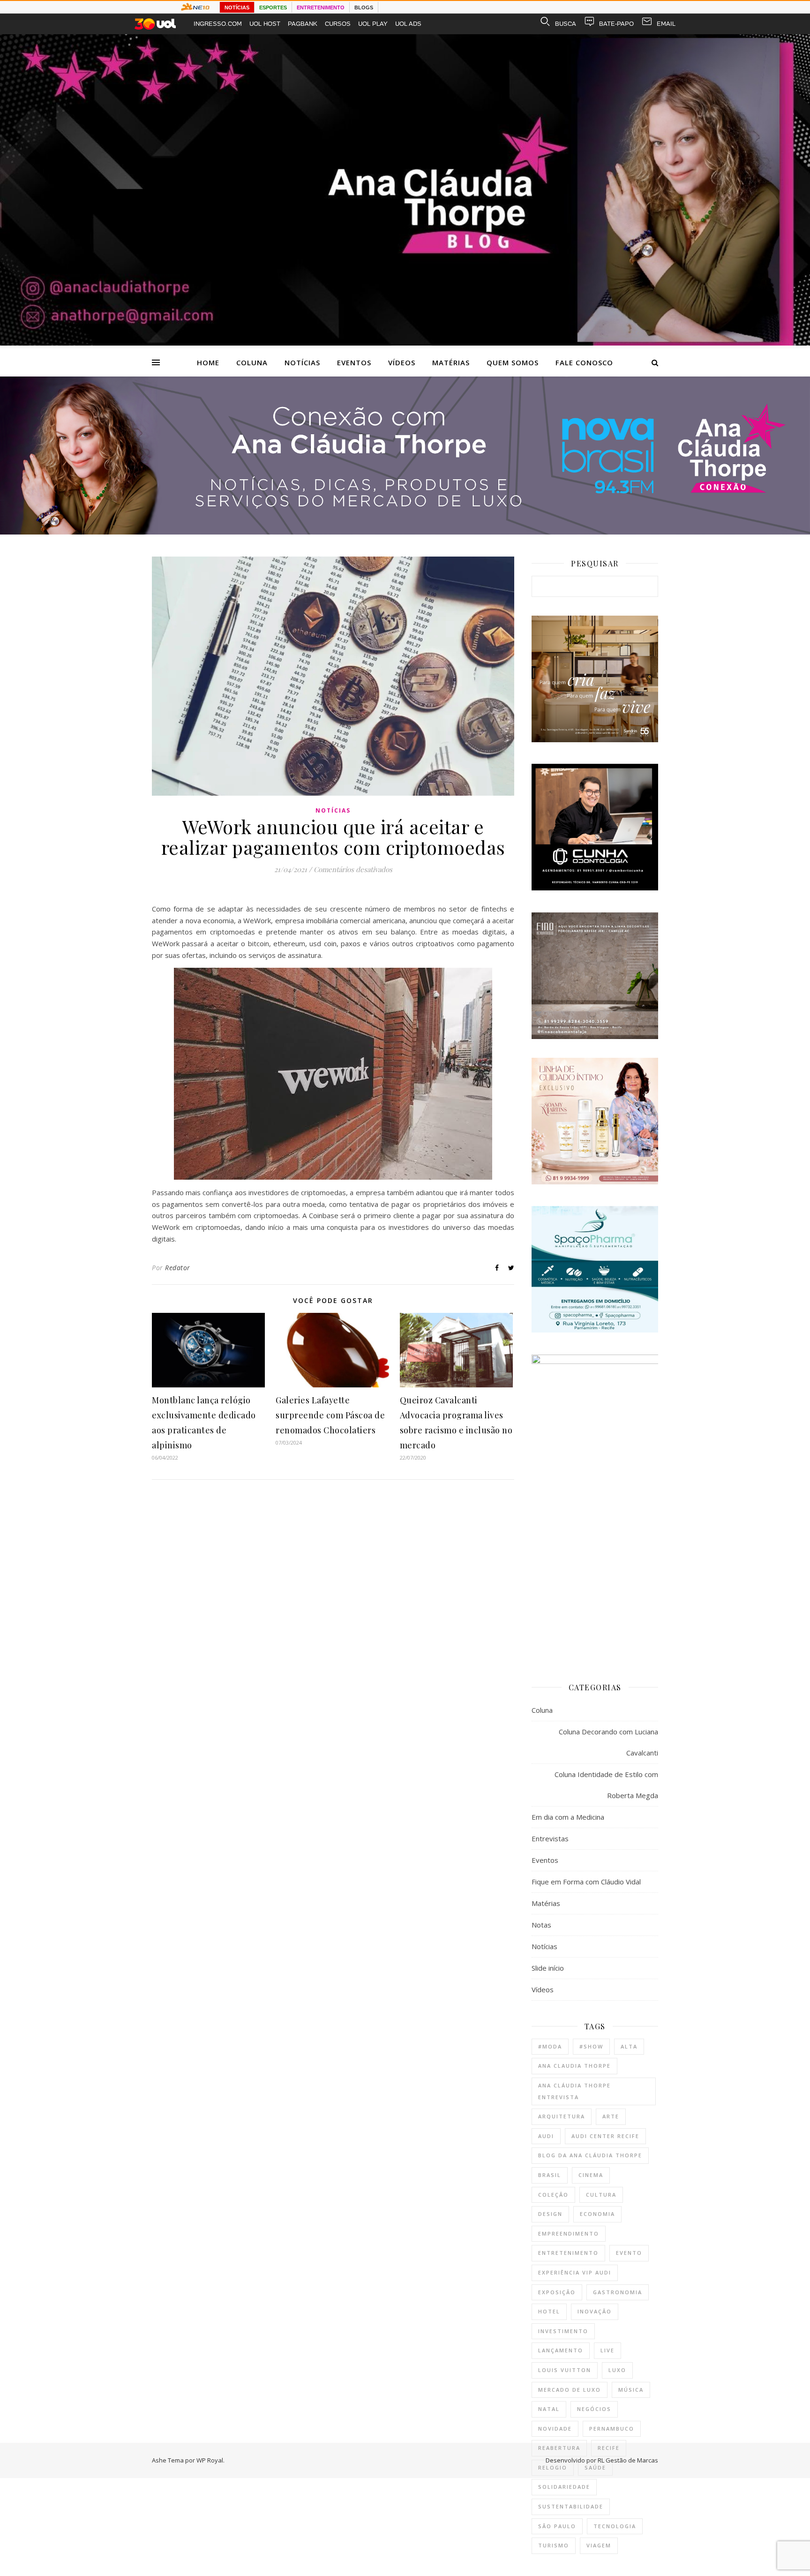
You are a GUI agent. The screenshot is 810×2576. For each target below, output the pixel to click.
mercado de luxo (570, 2390)
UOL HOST (265, 24)
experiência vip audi (575, 2272)
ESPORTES (273, 8)
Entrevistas (550, 1838)
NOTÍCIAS (237, 8)
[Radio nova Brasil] (405, 532)
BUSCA (566, 24)
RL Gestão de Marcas (628, 2460)
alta (629, 2046)
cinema (591, 2175)
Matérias (451, 362)
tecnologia (615, 2526)
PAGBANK (303, 24)
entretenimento (568, 2253)
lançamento (561, 2350)
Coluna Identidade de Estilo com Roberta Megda (606, 1785)
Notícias (302, 362)
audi (546, 2136)
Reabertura (559, 2448)
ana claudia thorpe (574, 2066)
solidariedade (564, 2487)
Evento (629, 2253)
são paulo (557, 2526)
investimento (563, 2331)
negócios (594, 2409)
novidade (555, 2429)
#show (591, 2046)
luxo (617, 2370)
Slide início (548, 1968)
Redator (178, 1268)
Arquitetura (562, 2116)
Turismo (554, 2545)
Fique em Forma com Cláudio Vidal (586, 1882)
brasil (550, 2175)
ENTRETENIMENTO (321, 8)
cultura (601, 2195)
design (550, 2214)
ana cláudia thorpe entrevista (574, 2091)
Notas (541, 1925)
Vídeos (402, 362)
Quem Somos (513, 362)
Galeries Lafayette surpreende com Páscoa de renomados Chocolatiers (330, 1415)
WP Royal (210, 2460)
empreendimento (569, 2233)
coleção (553, 2195)
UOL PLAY (373, 24)
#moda (550, 2046)
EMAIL (666, 24)
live (607, 2350)
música (631, 2390)
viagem (599, 2545)
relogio (553, 2467)
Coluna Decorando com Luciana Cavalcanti (608, 1742)
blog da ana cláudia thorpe (590, 2155)
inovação (595, 2311)
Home (208, 362)
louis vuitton (565, 2370)
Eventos (354, 362)
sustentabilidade (571, 2506)
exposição (557, 2292)
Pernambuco (612, 2429)
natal (549, 2409)
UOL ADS (408, 24)
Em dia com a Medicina (568, 1817)
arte (611, 2116)
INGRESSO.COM (218, 24)
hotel (549, 2311)
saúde (595, 2467)
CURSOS (338, 24)
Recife (609, 2448)
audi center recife (605, 2136)
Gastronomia (618, 2292)
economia (597, 2214)
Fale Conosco (584, 362)
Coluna (252, 362)
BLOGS (364, 8)
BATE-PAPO (616, 24)
